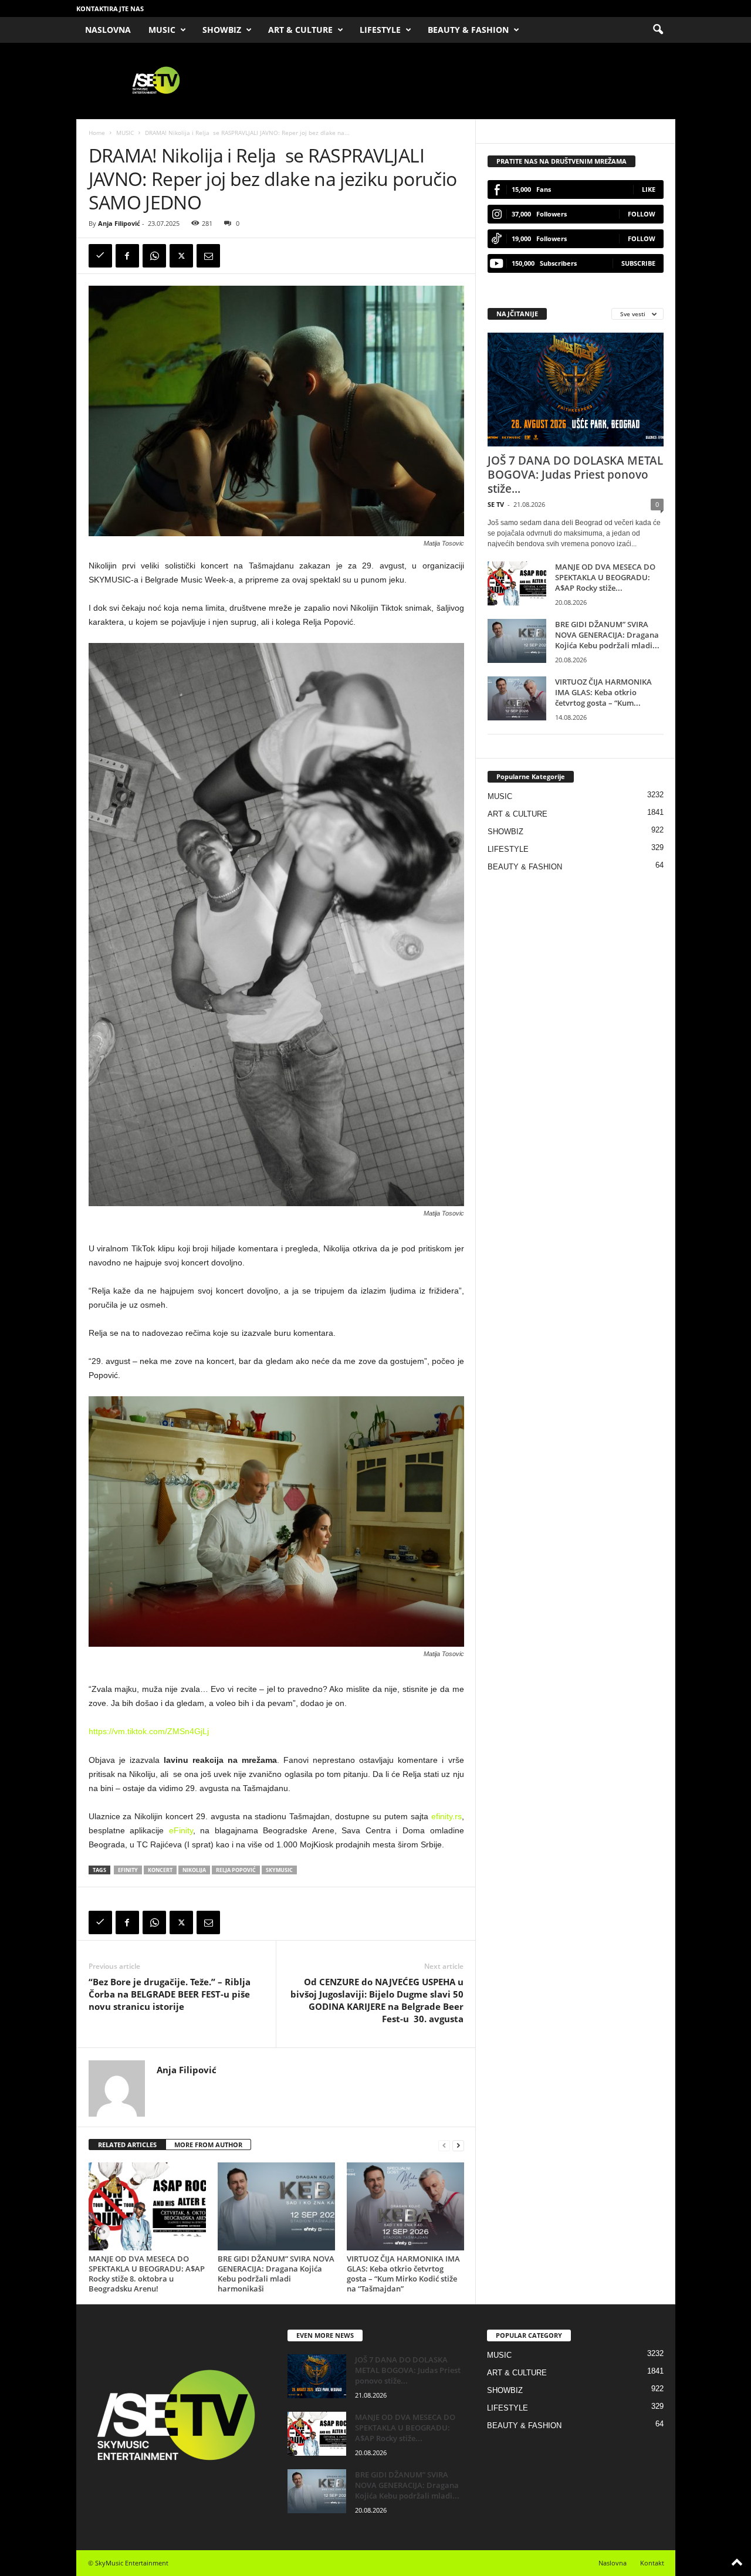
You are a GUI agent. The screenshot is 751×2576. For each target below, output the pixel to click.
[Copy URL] (100, 256)
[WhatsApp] (154, 256)
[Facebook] (127, 256)
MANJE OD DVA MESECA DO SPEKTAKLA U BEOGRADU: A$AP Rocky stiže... (605, 577)
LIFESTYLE (380, 30)
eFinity (181, 1830)
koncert (160, 1870)
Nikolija (194, 1870)
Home (97, 133)
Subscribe (638, 263)
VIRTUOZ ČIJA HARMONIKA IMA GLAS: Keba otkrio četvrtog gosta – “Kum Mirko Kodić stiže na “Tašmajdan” (403, 2274)
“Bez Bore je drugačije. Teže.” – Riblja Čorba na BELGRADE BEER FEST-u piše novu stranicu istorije (170, 1994)
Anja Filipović (119, 223)
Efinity (128, 1870)
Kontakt (652, 2563)
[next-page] (458, 2145)
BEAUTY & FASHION (468, 30)
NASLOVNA (108, 30)
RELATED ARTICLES (127, 2145)
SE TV (496, 504)
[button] (658, 30)
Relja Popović (236, 1870)
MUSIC (162, 30)
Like (649, 189)
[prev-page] (444, 2145)
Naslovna (613, 2563)
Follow (642, 214)
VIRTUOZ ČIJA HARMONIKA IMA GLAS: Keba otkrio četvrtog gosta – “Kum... (603, 692)
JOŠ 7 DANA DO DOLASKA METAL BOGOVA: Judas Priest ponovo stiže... (575, 475)
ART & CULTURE (300, 30)
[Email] (208, 256)
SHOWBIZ (222, 30)
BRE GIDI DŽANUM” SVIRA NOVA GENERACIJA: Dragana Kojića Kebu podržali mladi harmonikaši (276, 2274)
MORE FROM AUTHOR (208, 2145)
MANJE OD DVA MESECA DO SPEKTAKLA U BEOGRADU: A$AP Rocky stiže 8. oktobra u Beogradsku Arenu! (147, 2274)
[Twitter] (181, 256)
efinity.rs (446, 1816)
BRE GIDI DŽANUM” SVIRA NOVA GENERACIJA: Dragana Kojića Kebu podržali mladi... (607, 635)
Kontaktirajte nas (110, 9)
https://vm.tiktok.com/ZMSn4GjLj (149, 1731)
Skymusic (279, 1870)
